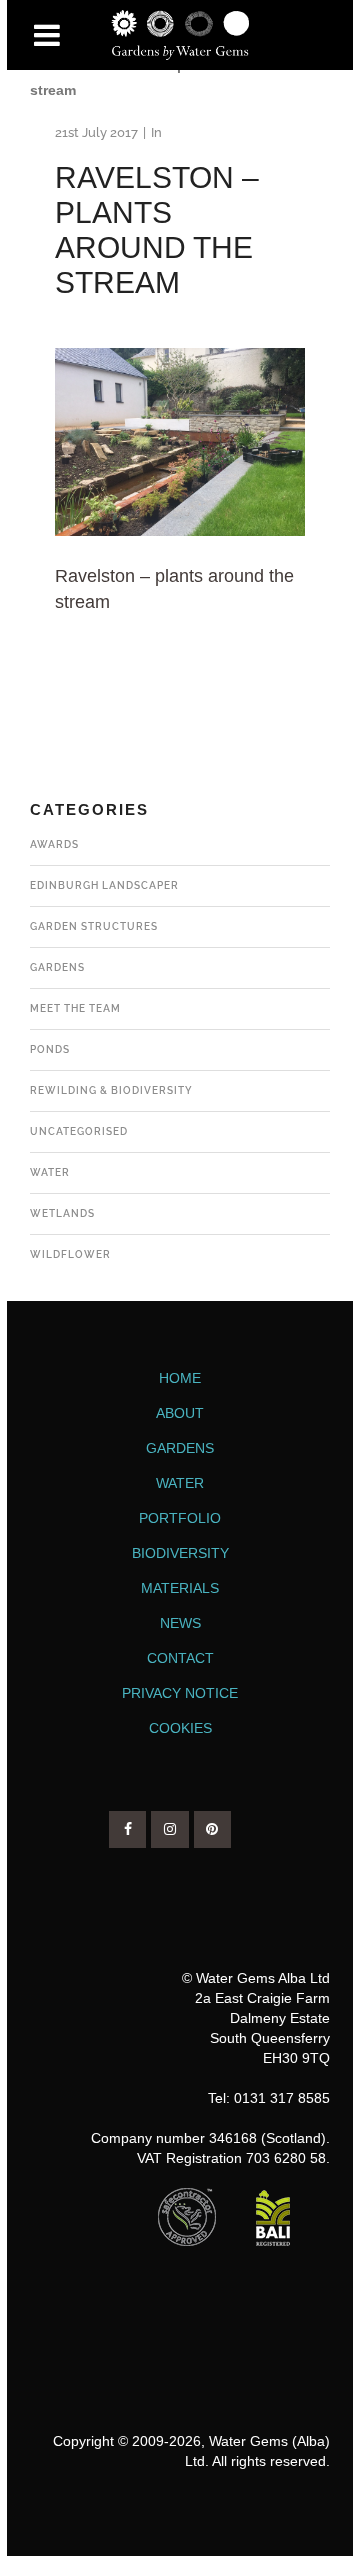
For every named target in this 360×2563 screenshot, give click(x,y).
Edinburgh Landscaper (104, 885)
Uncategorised (79, 1131)
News (180, 1623)
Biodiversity (180, 1553)
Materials (180, 1588)
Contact (180, 1658)
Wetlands (62, 1213)
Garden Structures (94, 926)
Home (180, 1378)
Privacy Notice (180, 1693)
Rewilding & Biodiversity (111, 1090)
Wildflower (70, 1254)
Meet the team (75, 1008)
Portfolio (180, 1518)
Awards (54, 844)
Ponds (50, 1049)
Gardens (57, 967)
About (180, 1413)
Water (50, 1172)
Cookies (180, 1728)
